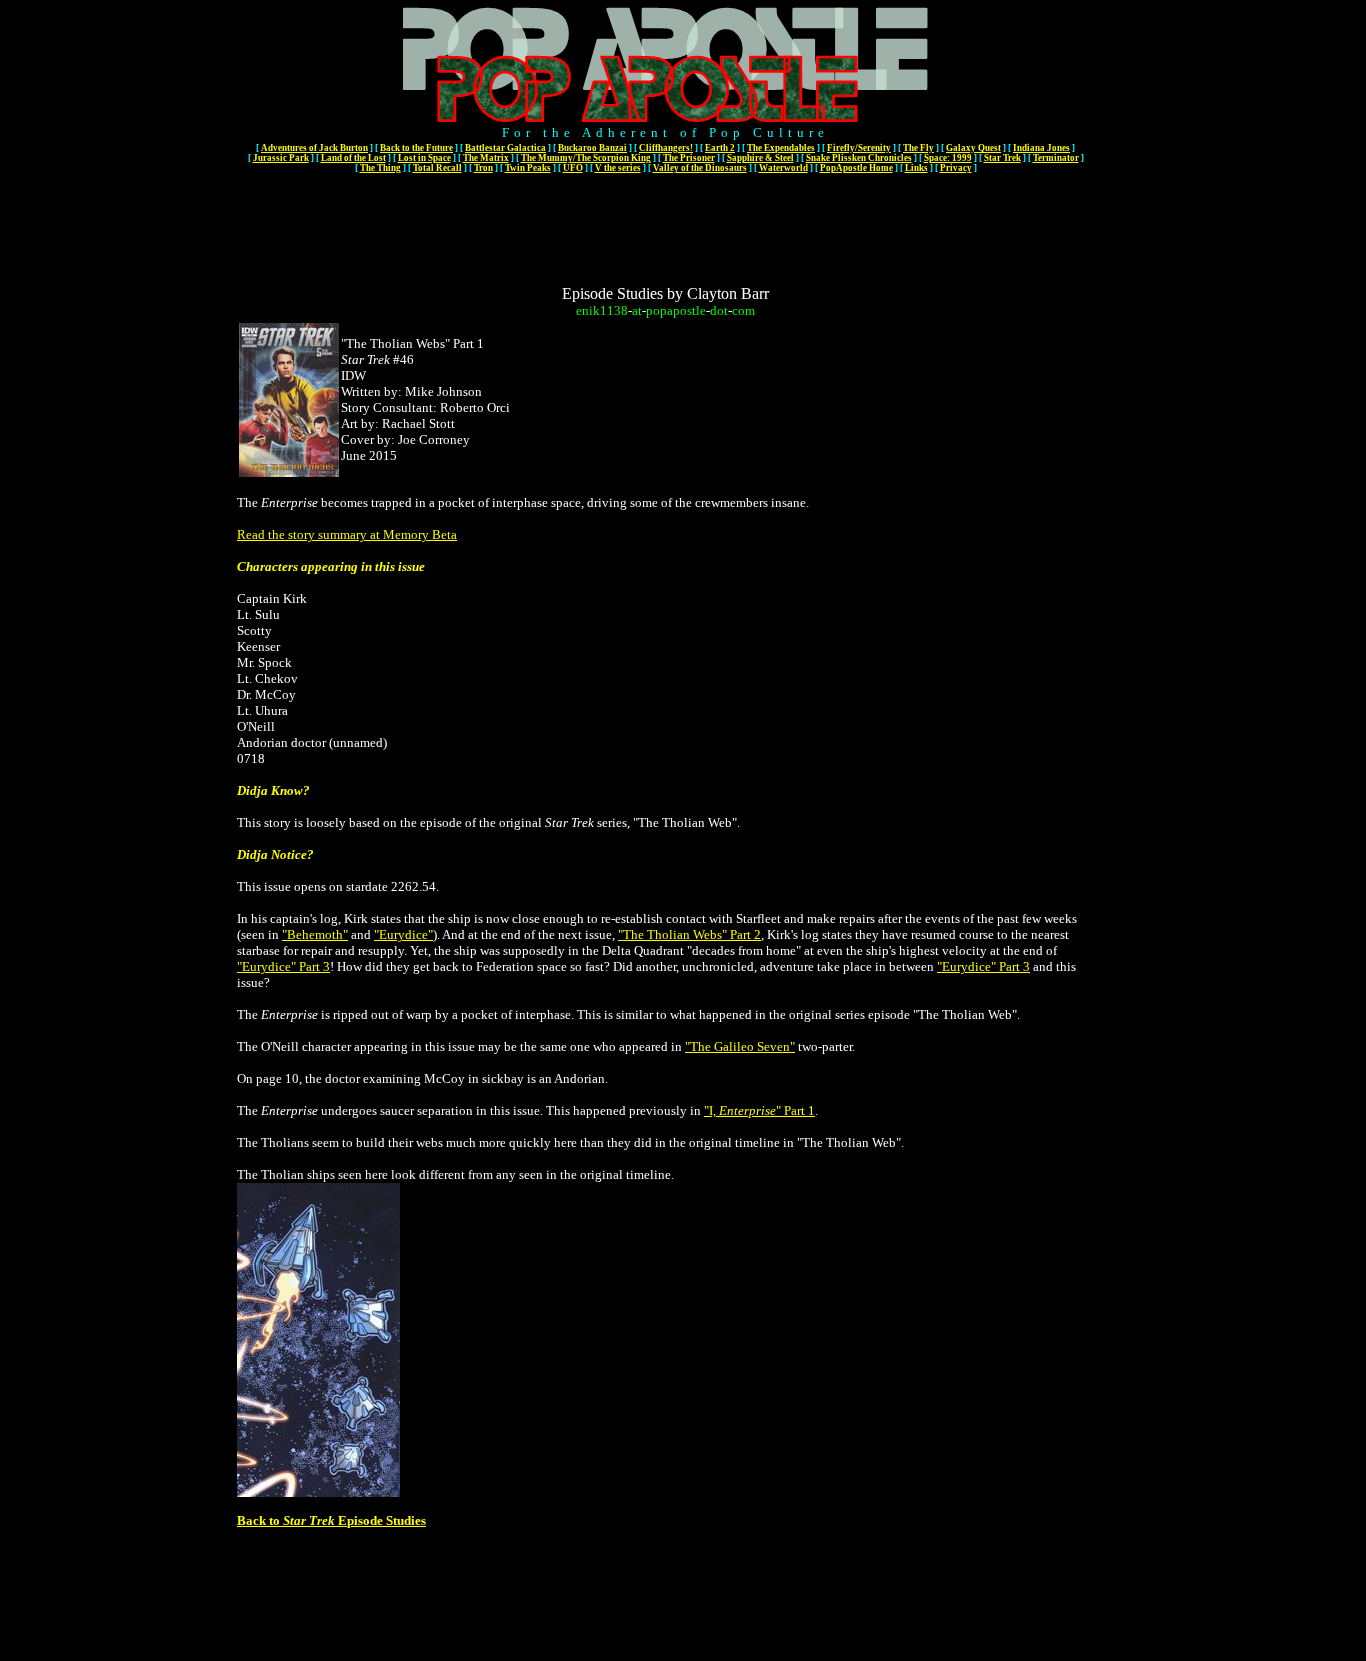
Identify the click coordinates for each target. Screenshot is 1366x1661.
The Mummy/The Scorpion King (586, 158)
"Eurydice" (403, 934)
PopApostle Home (856, 168)
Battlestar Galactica (505, 148)
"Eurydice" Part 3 (283, 966)
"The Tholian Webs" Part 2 (689, 934)
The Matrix (486, 158)
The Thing (380, 168)
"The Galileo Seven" (740, 1046)
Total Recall (437, 168)
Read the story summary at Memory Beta (347, 534)
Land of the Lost (353, 158)
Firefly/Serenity (859, 148)
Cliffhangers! (666, 148)
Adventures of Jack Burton (314, 148)
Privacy (956, 168)
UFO (573, 168)
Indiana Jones (1041, 148)
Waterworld (783, 168)
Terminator (1056, 158)
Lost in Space (424, 158)
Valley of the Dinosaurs (700, 168)
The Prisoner (689, 158)
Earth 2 (720, 148)
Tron (483, 168)
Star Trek (1002, 158)
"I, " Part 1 (759, 1110)
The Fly (918, 148)
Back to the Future (416, 148)
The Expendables (781, 148)
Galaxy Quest (973, 148)
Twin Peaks (528, 168)
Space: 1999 (948, 158)
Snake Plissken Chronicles (859, 158)
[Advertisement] (666, 222)
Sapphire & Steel (760, 158)
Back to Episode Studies (331, 1520)
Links (916, 168)
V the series (618, 168)
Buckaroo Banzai (592, 148)
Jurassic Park (281, 158)
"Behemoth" (315, 934)
